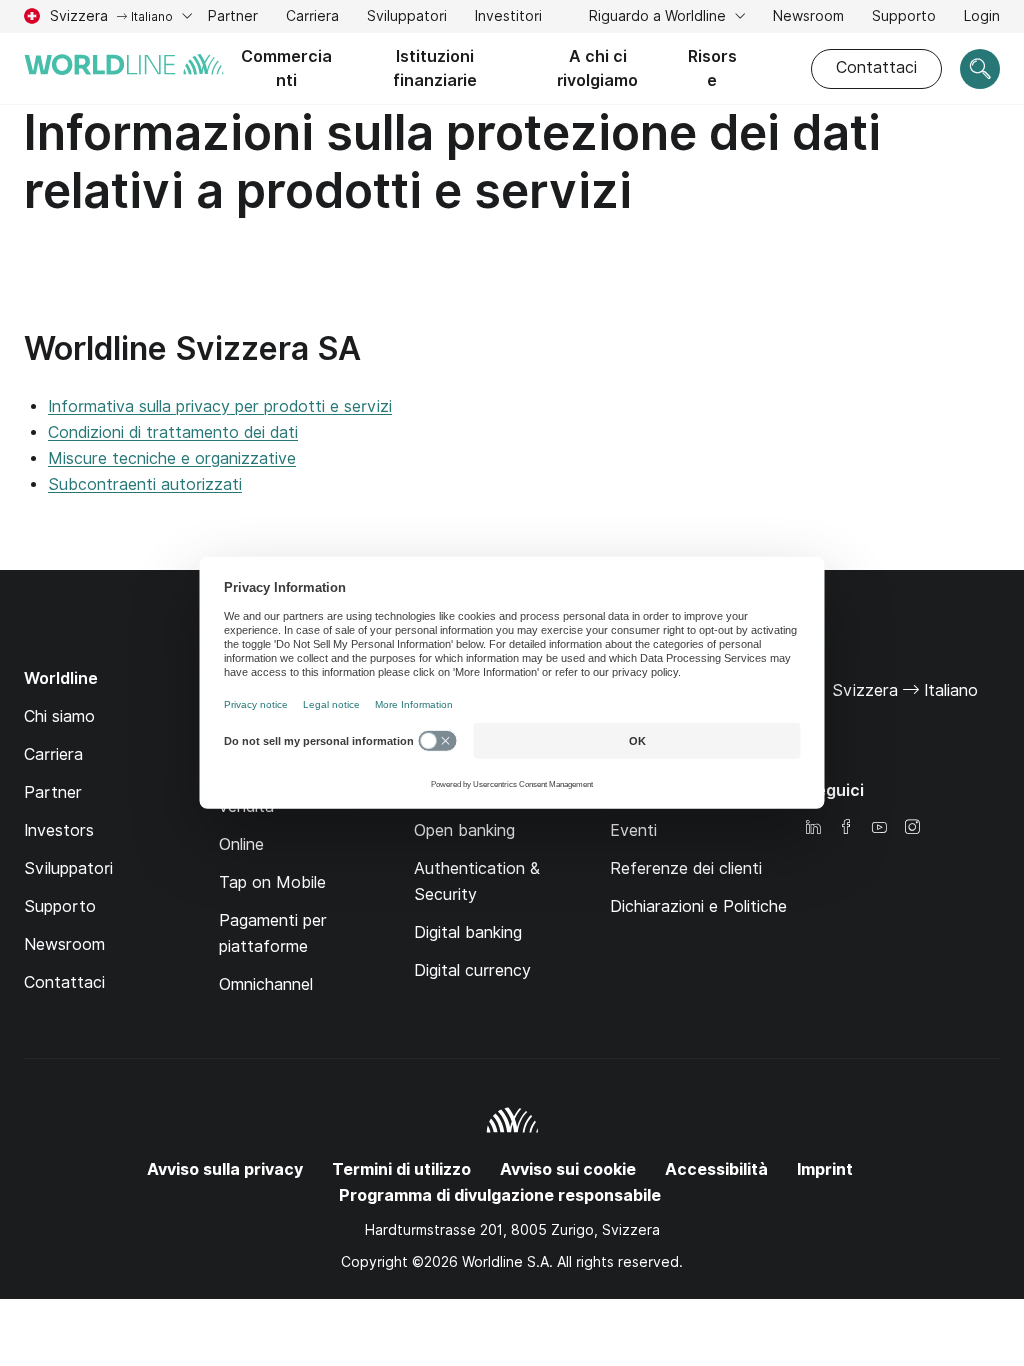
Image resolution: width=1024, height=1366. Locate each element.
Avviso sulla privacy (225, 1169)
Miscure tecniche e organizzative (172, 458)
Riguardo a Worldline (659, 16)
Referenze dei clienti (686, 868)
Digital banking (468, 932)
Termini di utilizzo (401, 1169)
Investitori (508, 18)
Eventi (633, 830)
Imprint (825, 1169)
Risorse (712, 68)
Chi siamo (59, 716)
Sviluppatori (407, 16)
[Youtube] (879, 828)
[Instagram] (912, 828)
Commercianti (286, 68)
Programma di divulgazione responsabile (500, 1195)
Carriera (312, 18)
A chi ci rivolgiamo (597, 68)
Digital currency (472, 970)
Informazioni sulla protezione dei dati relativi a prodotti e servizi (452, 161)
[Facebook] (846, 828)
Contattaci (876, 67)
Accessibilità (716, 1169)
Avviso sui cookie (568, 1169)
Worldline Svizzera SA (192, 348)
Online (241, 844)
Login (982, 18)
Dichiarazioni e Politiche (698, 906)
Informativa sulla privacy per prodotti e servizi (220, 406)
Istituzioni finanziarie (435, 68)
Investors (59, 830)
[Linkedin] (813, 828)
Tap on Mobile (272, 882)
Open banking (464, 830)
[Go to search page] (980, 69)
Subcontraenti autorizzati (145, 484)
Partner (233, 16)
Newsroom (808, 16)
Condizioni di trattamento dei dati (173, 432)
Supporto (904, 18)
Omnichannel (266, 984)
